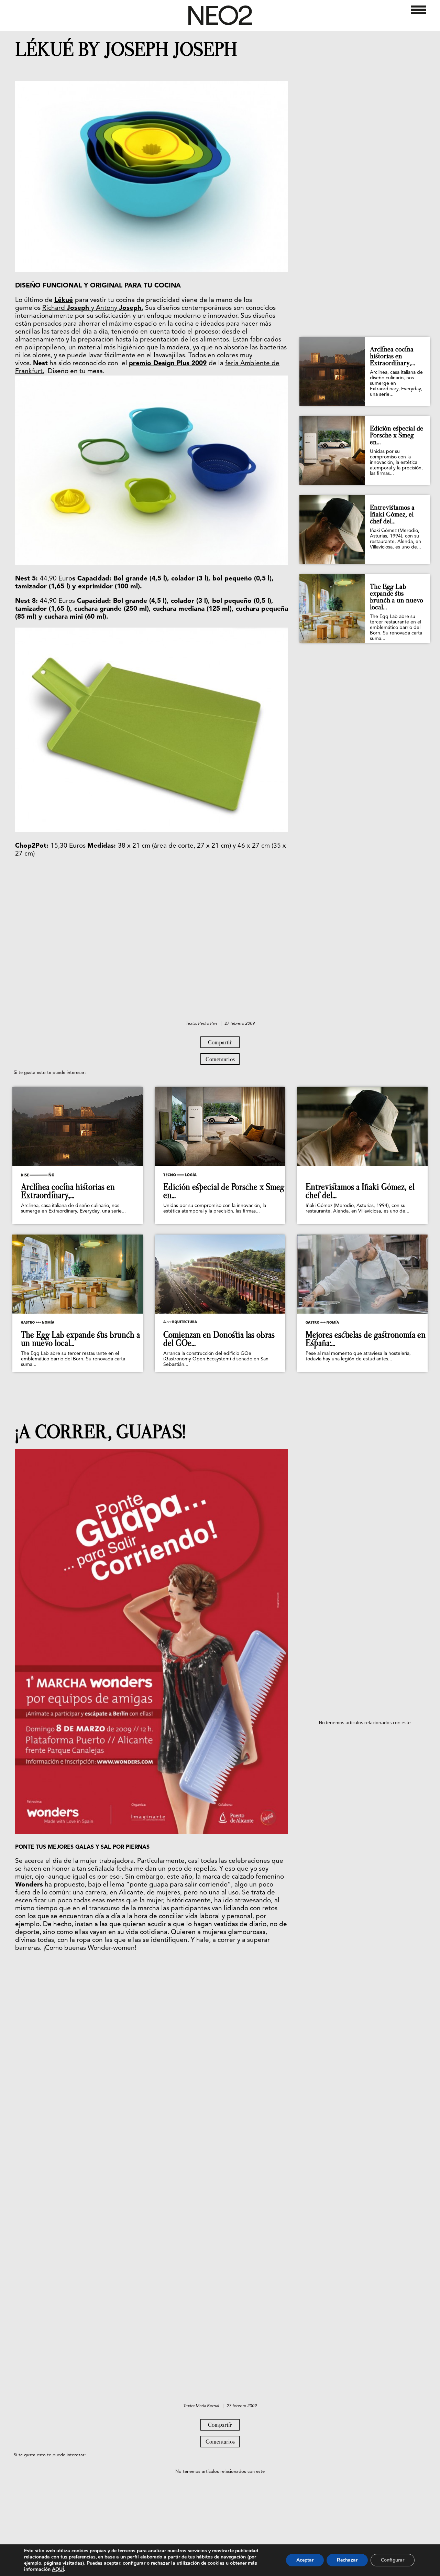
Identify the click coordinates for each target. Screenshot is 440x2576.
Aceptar (305, 2560)
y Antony (105, 308)
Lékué (64, 300)
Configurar (393, 2560)
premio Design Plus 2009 (168, 364)
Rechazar (347, 2560)
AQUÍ (58, 2569)
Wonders (29, 1885)
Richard (54, 308)
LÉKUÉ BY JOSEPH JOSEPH (126, 50)
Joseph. (131, 308)
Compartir (220, 1042)
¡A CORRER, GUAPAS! (100, 1432)
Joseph (79, 308)
